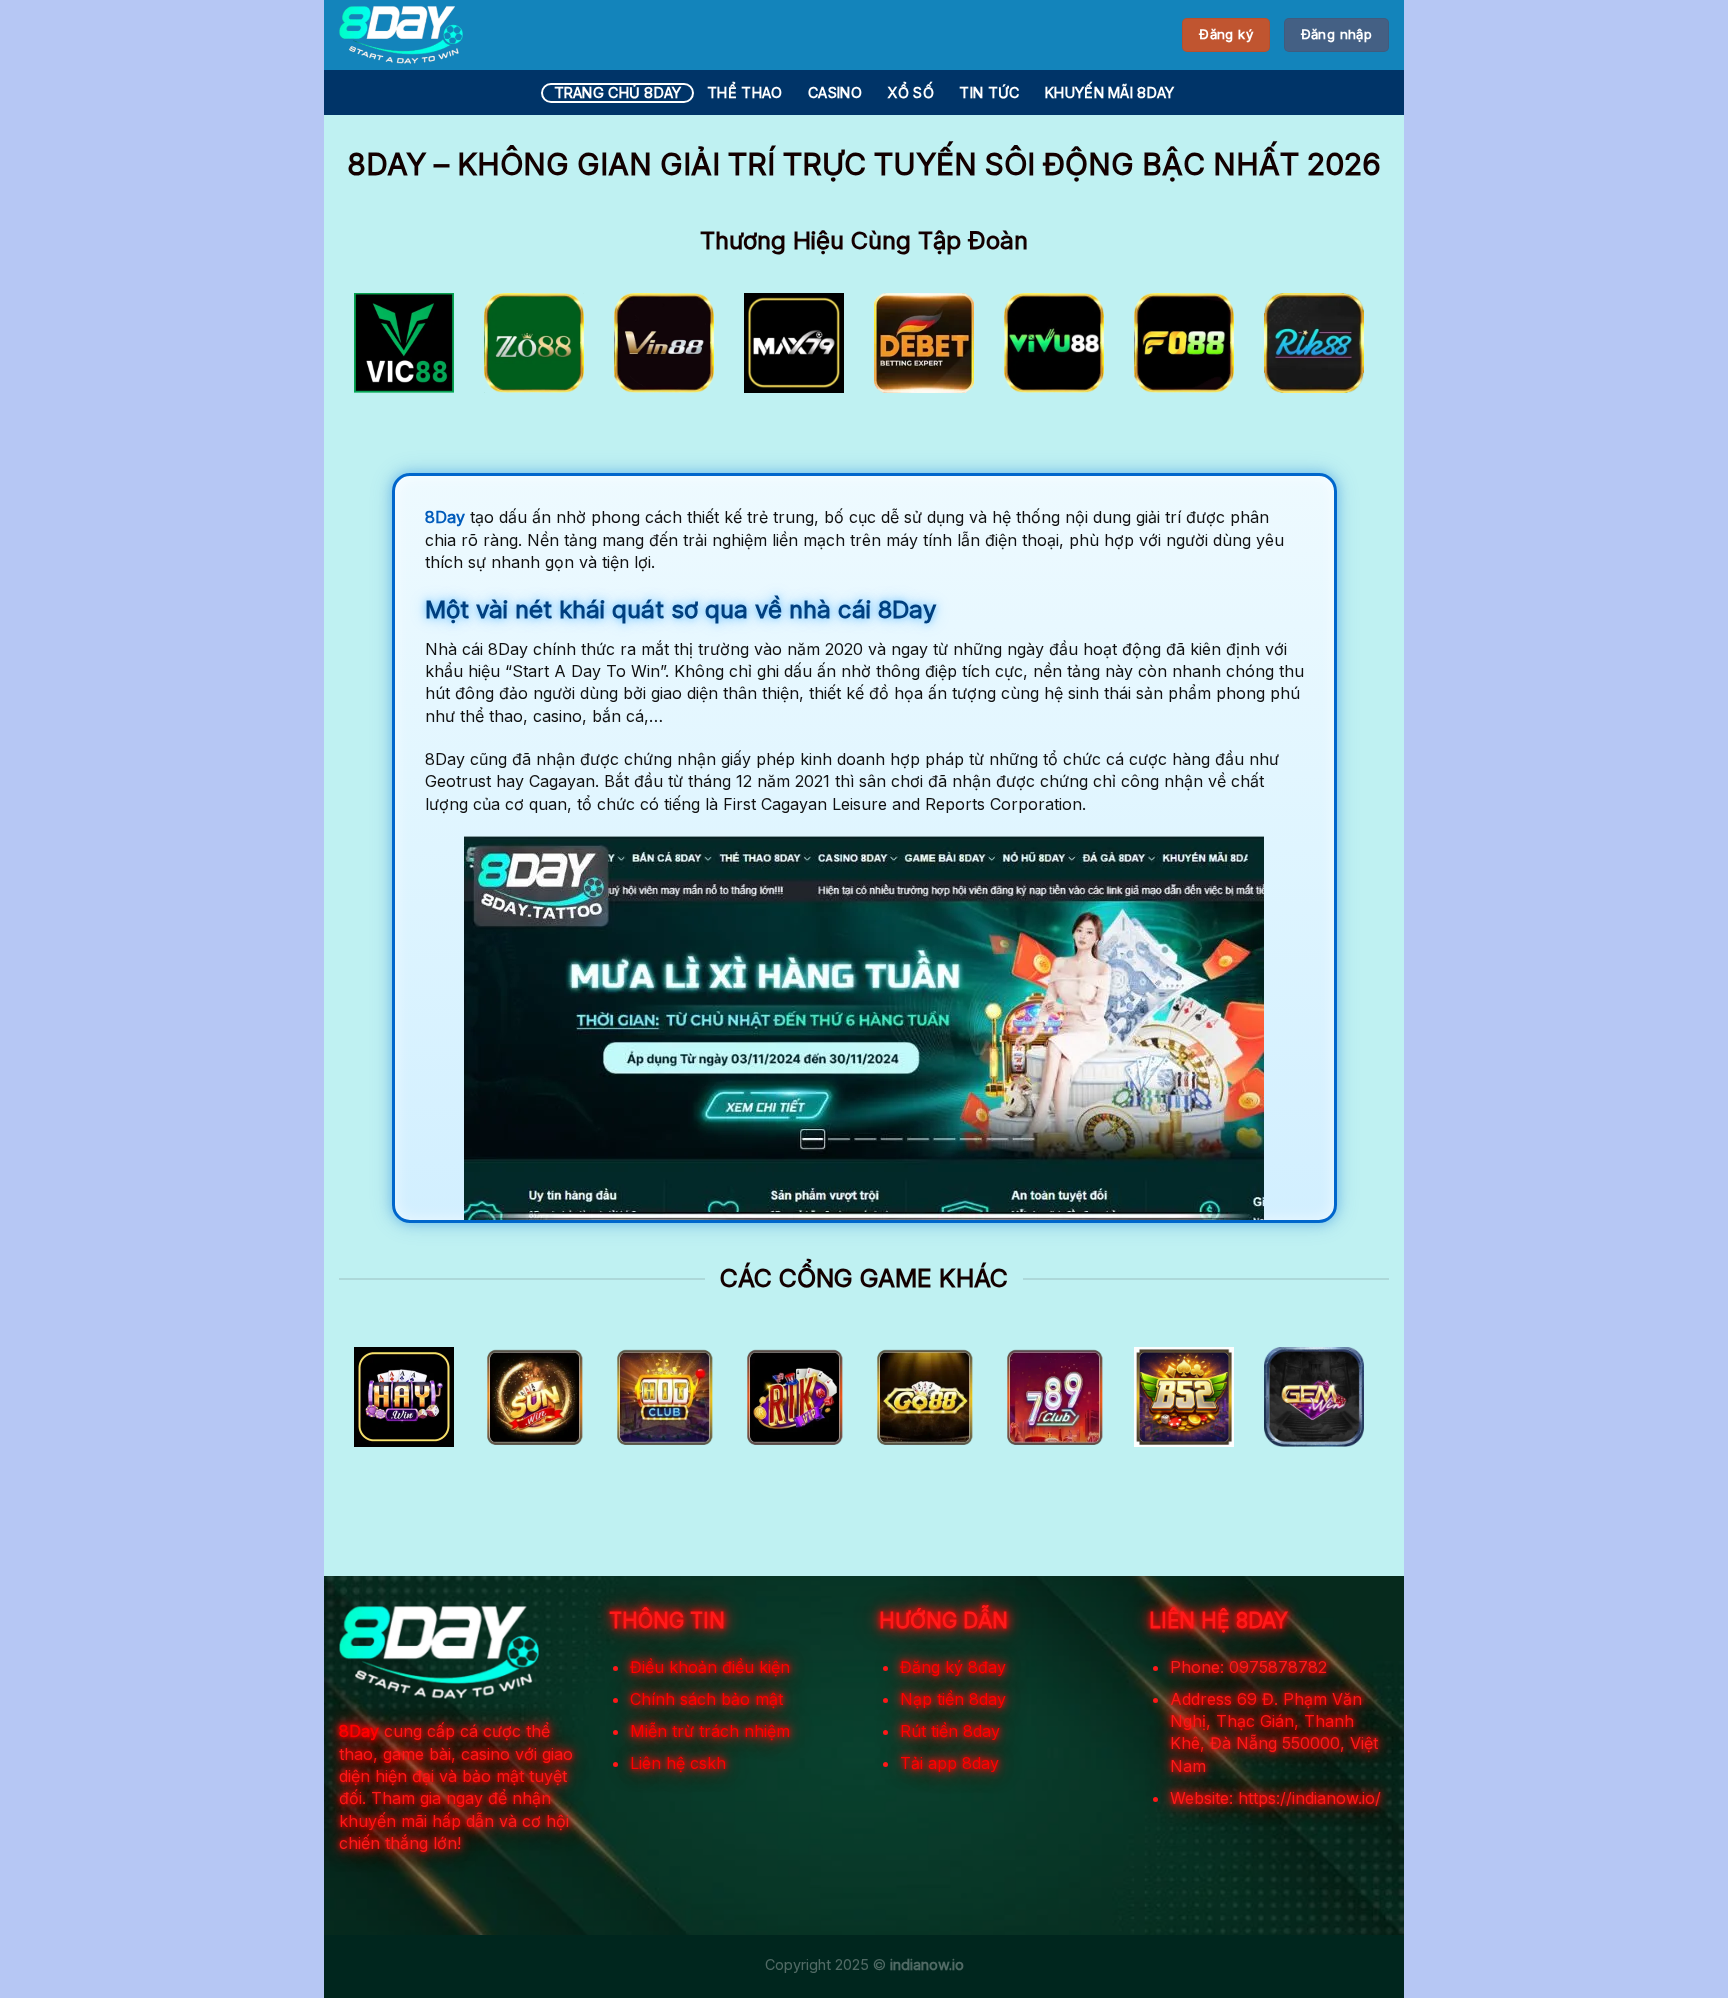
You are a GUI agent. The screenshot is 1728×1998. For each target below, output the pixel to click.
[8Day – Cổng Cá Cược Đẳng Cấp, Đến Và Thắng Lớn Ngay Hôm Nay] (401, 35)
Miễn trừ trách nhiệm (710, 1731)
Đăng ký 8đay (953, 1667)
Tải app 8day (949, 1763)
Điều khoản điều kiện (710, 1667)
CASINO (835, 92)
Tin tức (989, 92)
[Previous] (385, 349)
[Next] (1343, 349)
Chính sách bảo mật (706, 1699)
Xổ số (910, 92)
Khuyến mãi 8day (1109, 92)
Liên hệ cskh (678, 1763)
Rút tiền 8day (950, 1731)
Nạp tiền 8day (953, 1699)
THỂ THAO (744, 92)
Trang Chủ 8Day (618, 92)
